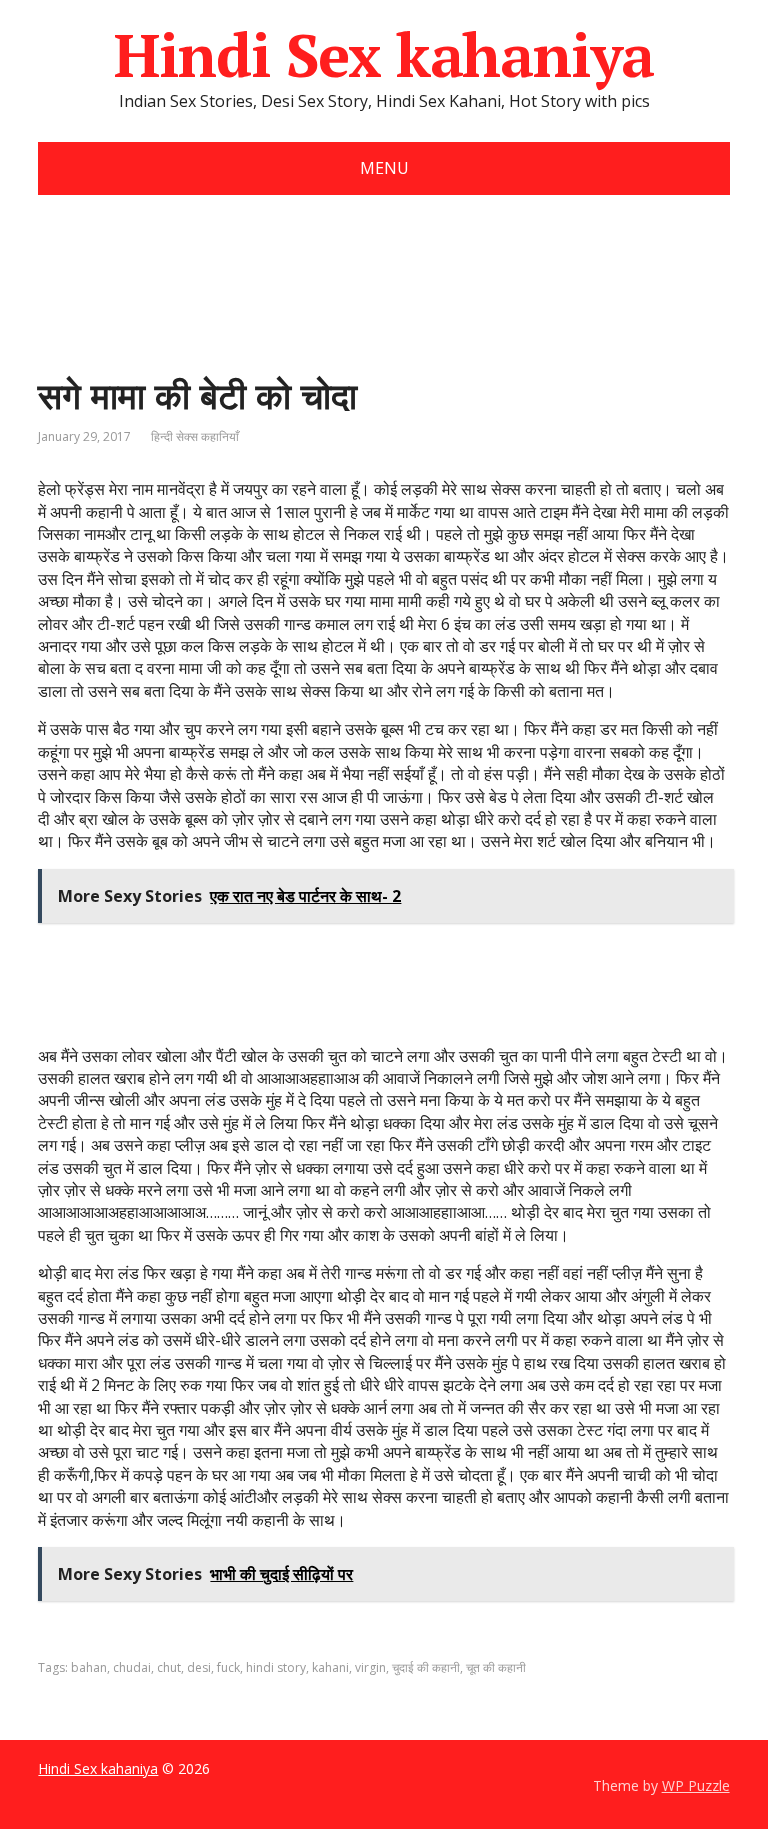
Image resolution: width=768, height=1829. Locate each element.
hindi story (276, 1667)
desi (199, 1667)
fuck (228, 1667)
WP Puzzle (696, 1785)
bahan (89, 1667)
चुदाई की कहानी (426, 1667)
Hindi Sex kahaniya (384, 55)
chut (169, 1667)
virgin (370, 1667)
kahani (330, 1667)
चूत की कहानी (496, 1667)
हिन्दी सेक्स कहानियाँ (195, 436)
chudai (132, 1667)
